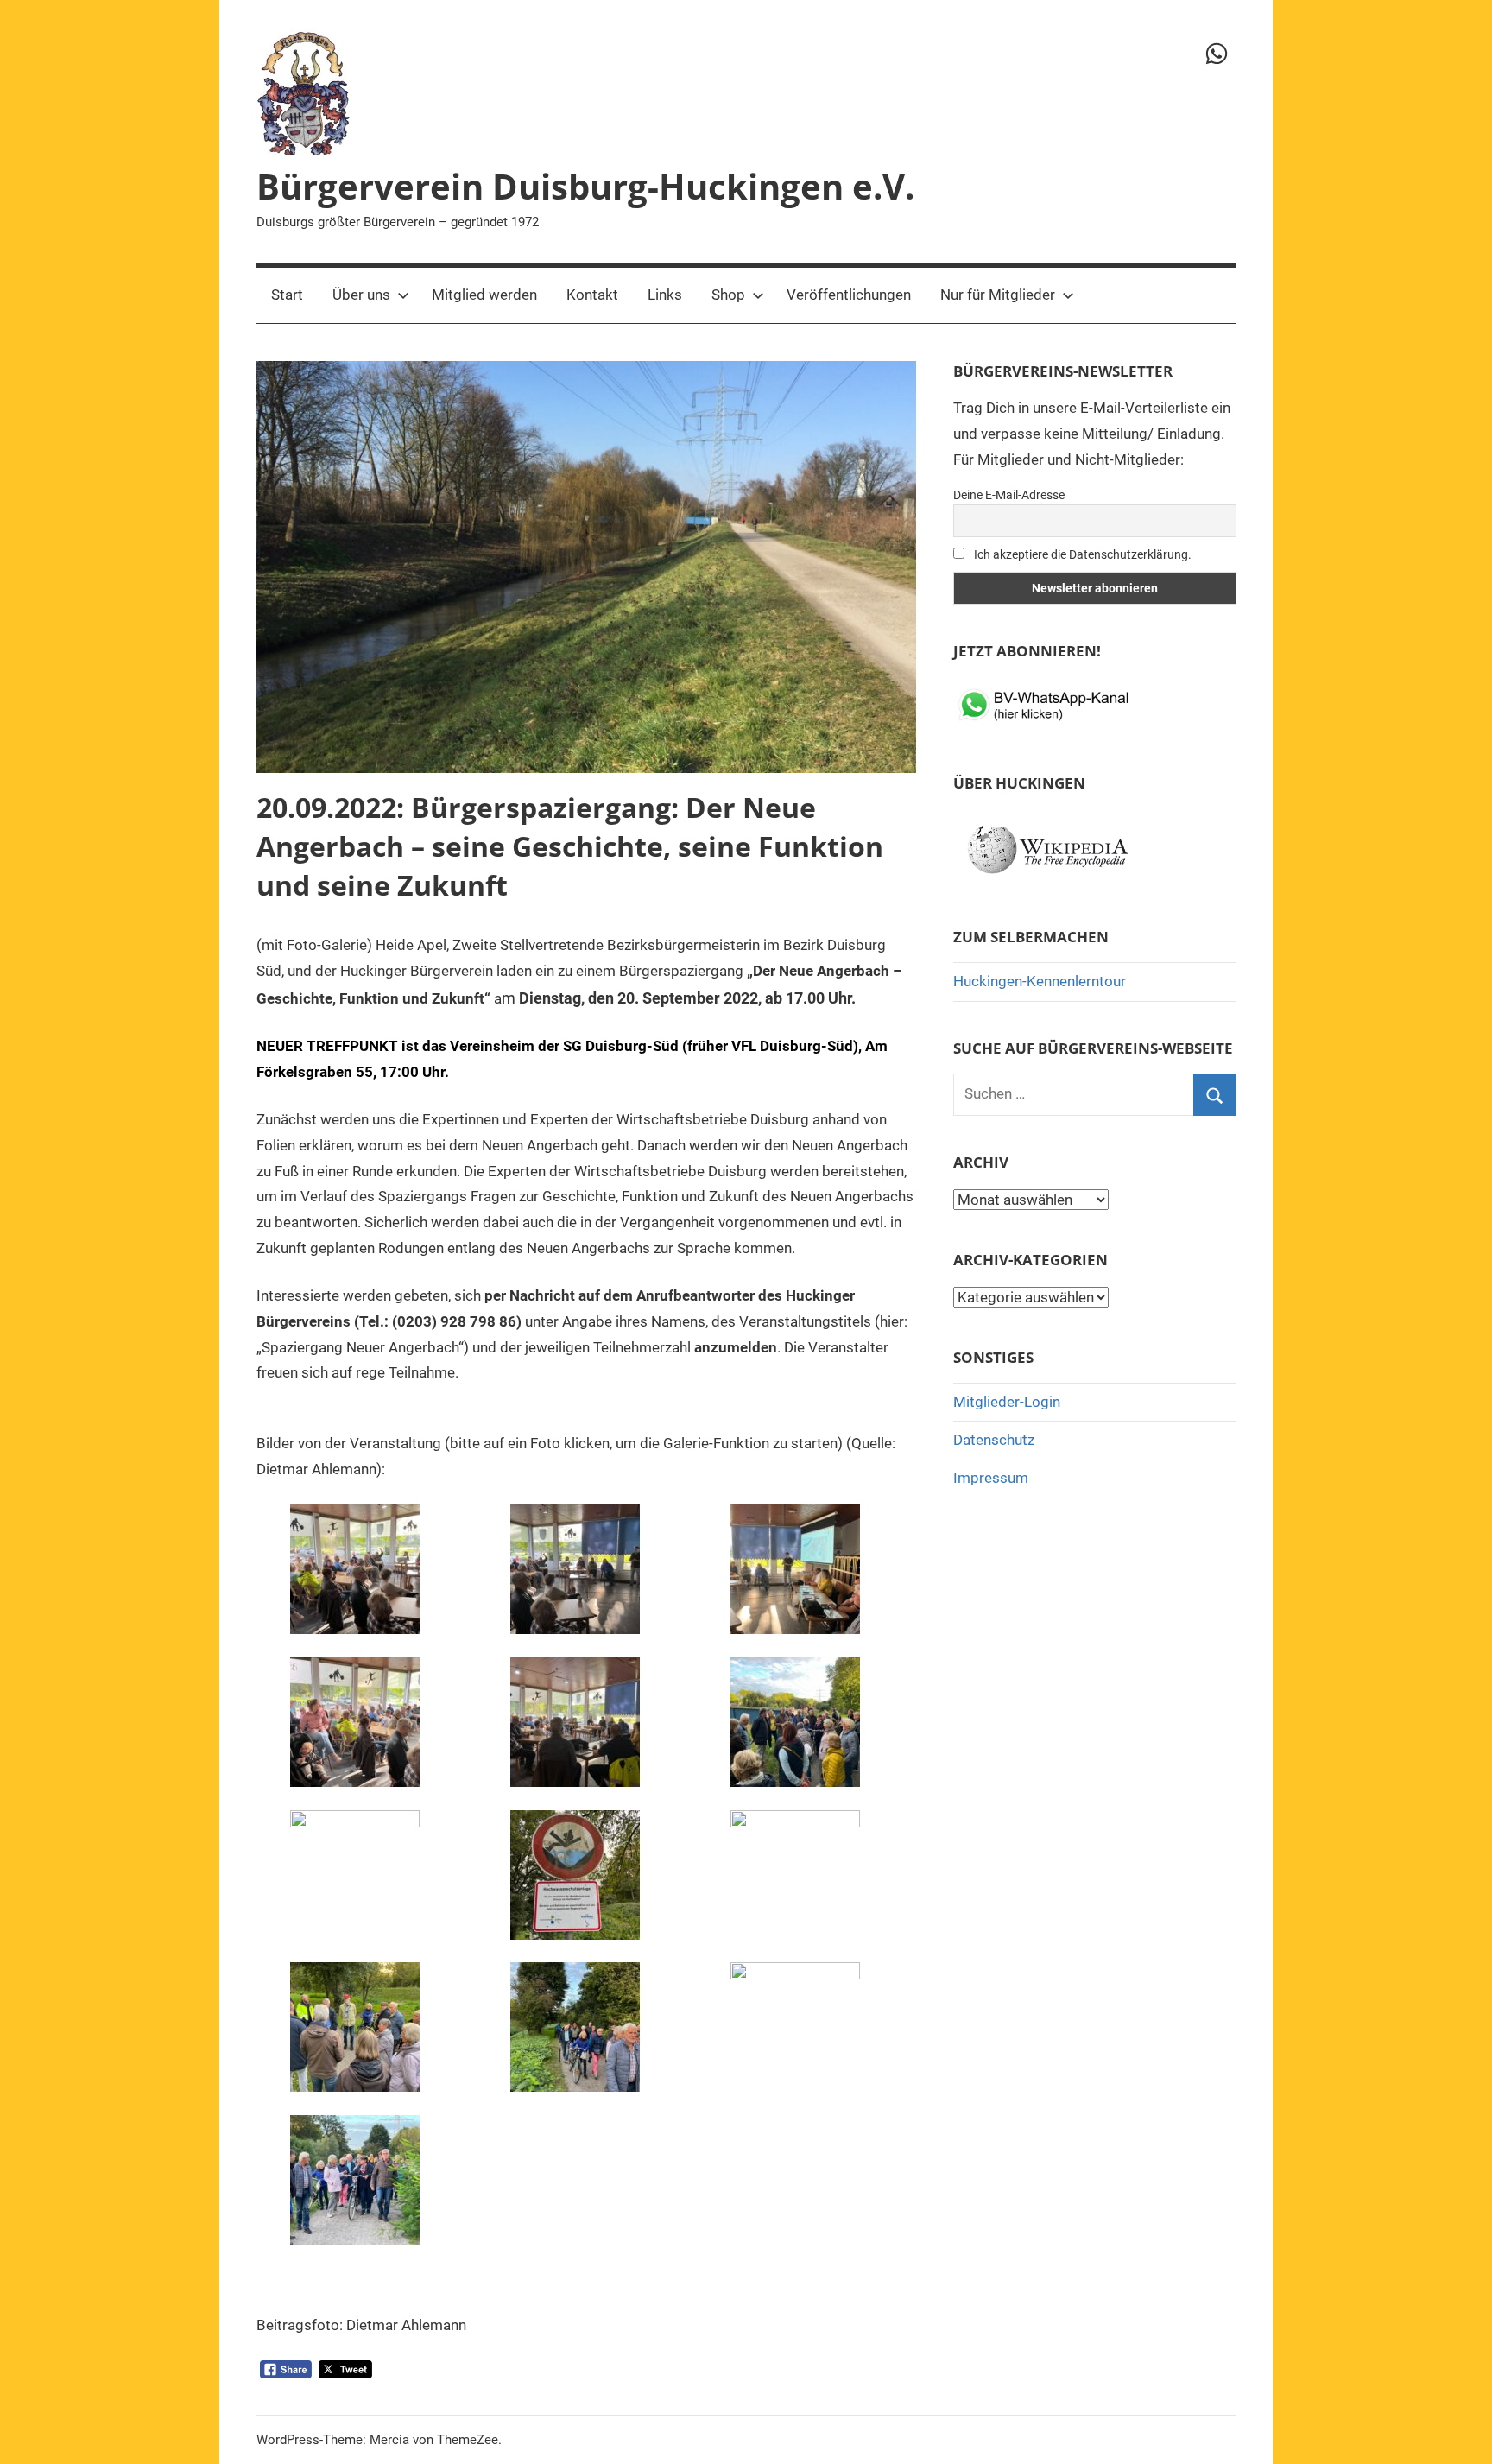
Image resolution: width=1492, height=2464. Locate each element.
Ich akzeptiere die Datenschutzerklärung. (1081, 554)
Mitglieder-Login (1007, 1402)
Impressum (991, 1478)
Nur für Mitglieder (998, 295)
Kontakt (592, 295)
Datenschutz (994, 1440)
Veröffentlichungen (849, 295)
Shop (728, 295)
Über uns (361, 295)
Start (287, 295)
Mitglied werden (484, 295)
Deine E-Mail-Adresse (1009, 495)
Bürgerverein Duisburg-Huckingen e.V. (585, 186)
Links (665, 295)
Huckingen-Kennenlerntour (1040, 981)
